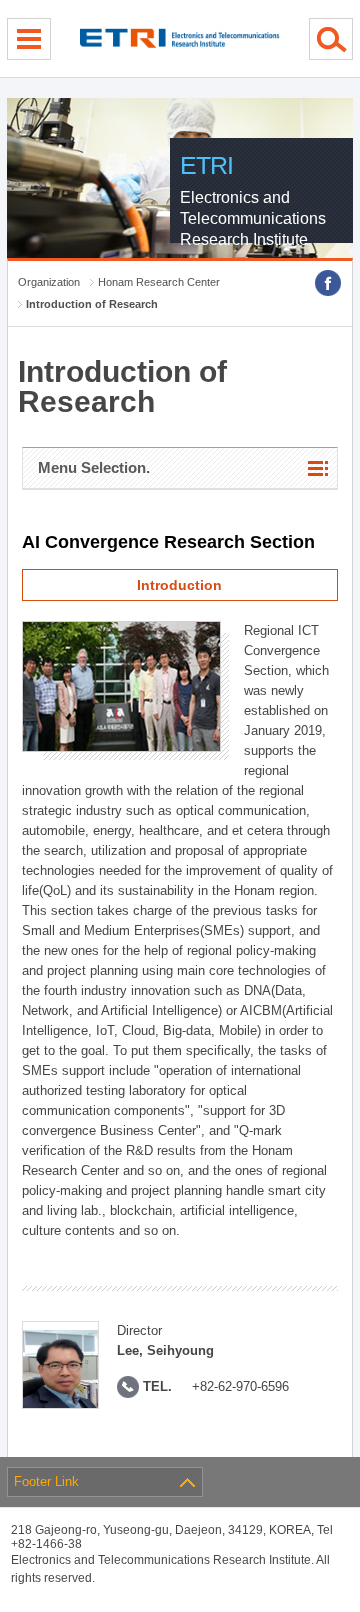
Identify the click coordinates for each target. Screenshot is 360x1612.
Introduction (179, 585)
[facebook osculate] (328, 283)
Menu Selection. (94, 467)
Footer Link (46, 1481)
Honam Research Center (159, 282)
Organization (49, 282)
